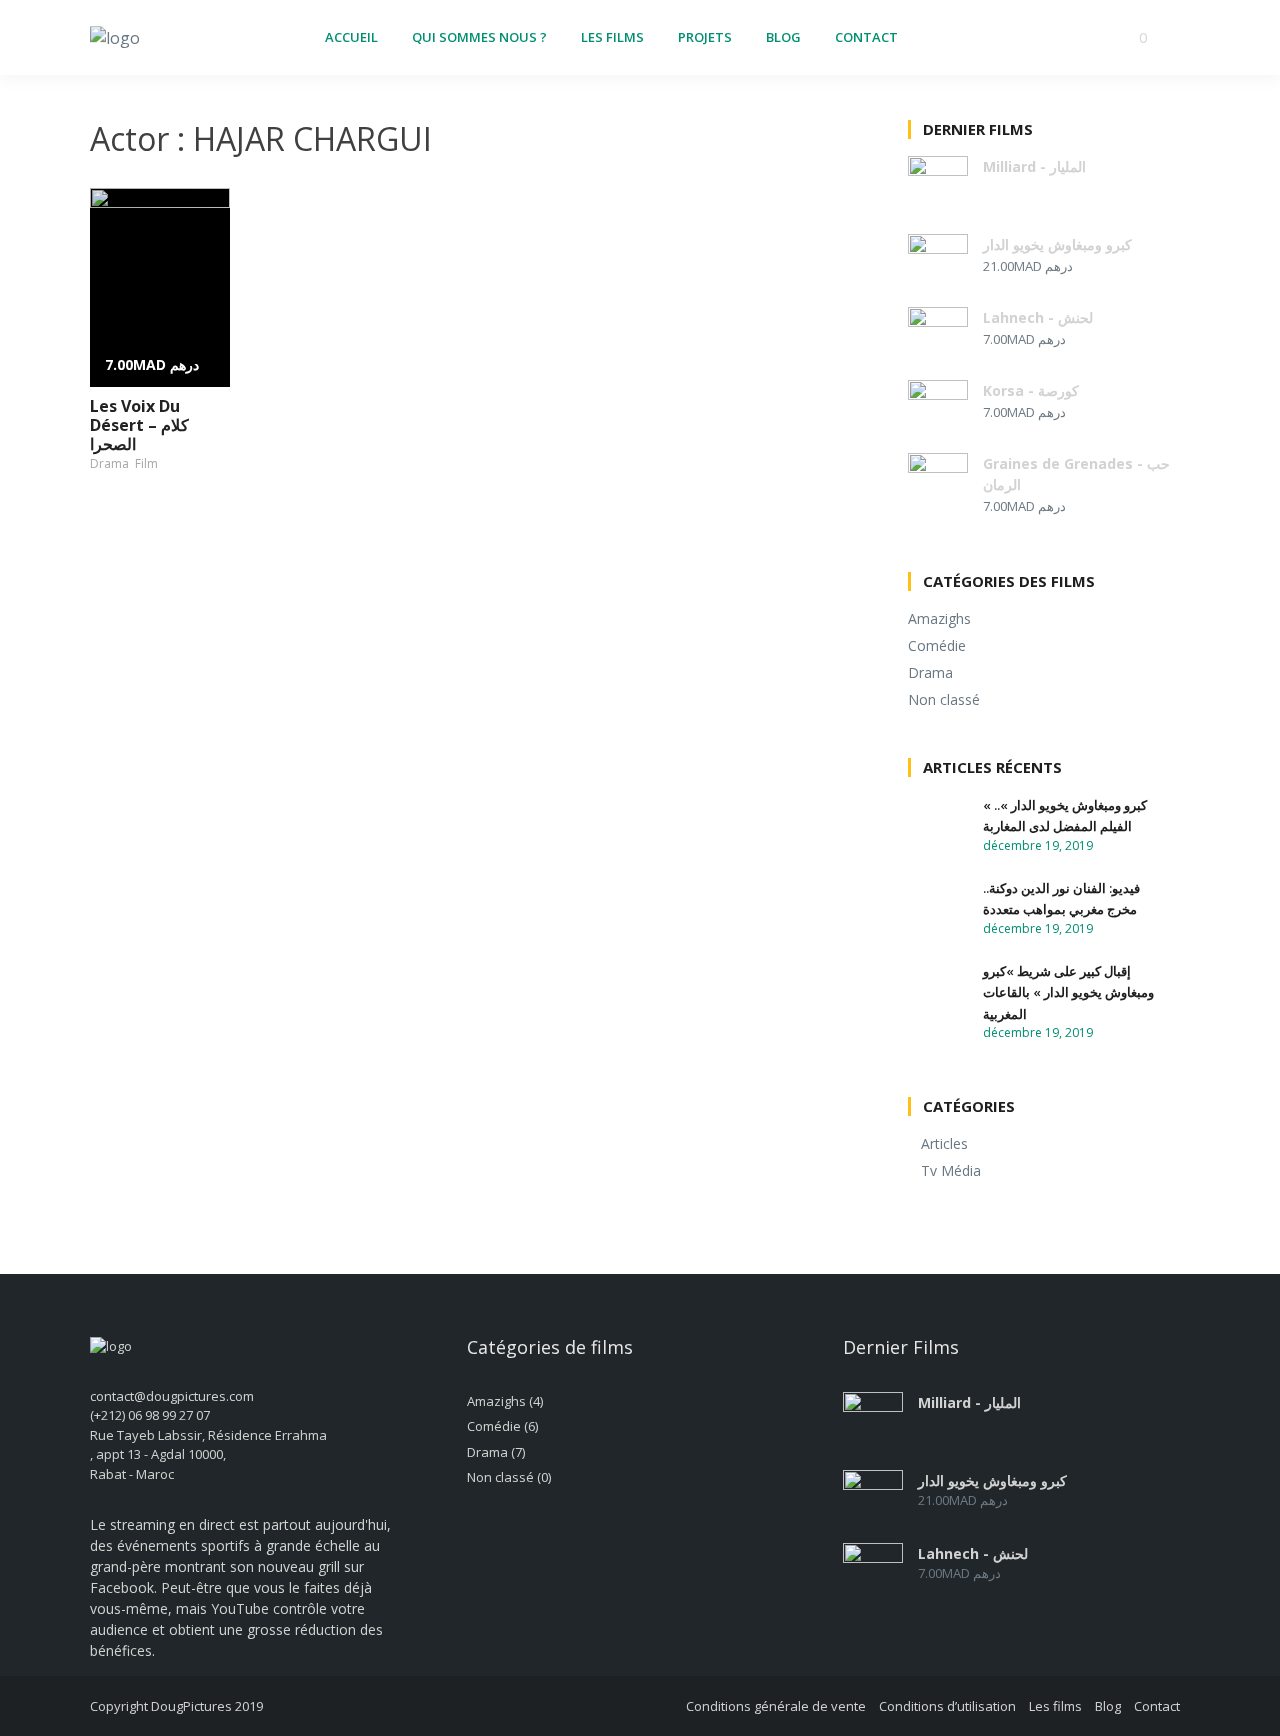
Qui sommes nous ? (479, 37)
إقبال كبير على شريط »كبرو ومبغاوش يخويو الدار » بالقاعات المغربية (1068, 992)
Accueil (351, 37)
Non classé (944, 699)
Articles (944, 1143)
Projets (705, 37)
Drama (109, 463)
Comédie (937, 645)
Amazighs (939, 618)
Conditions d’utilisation (947, 1706)
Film (146, 463)
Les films (612, 37)
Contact (866, 37)
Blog (783, 37)
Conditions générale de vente (776, 1706)
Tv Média (951, 1170)
